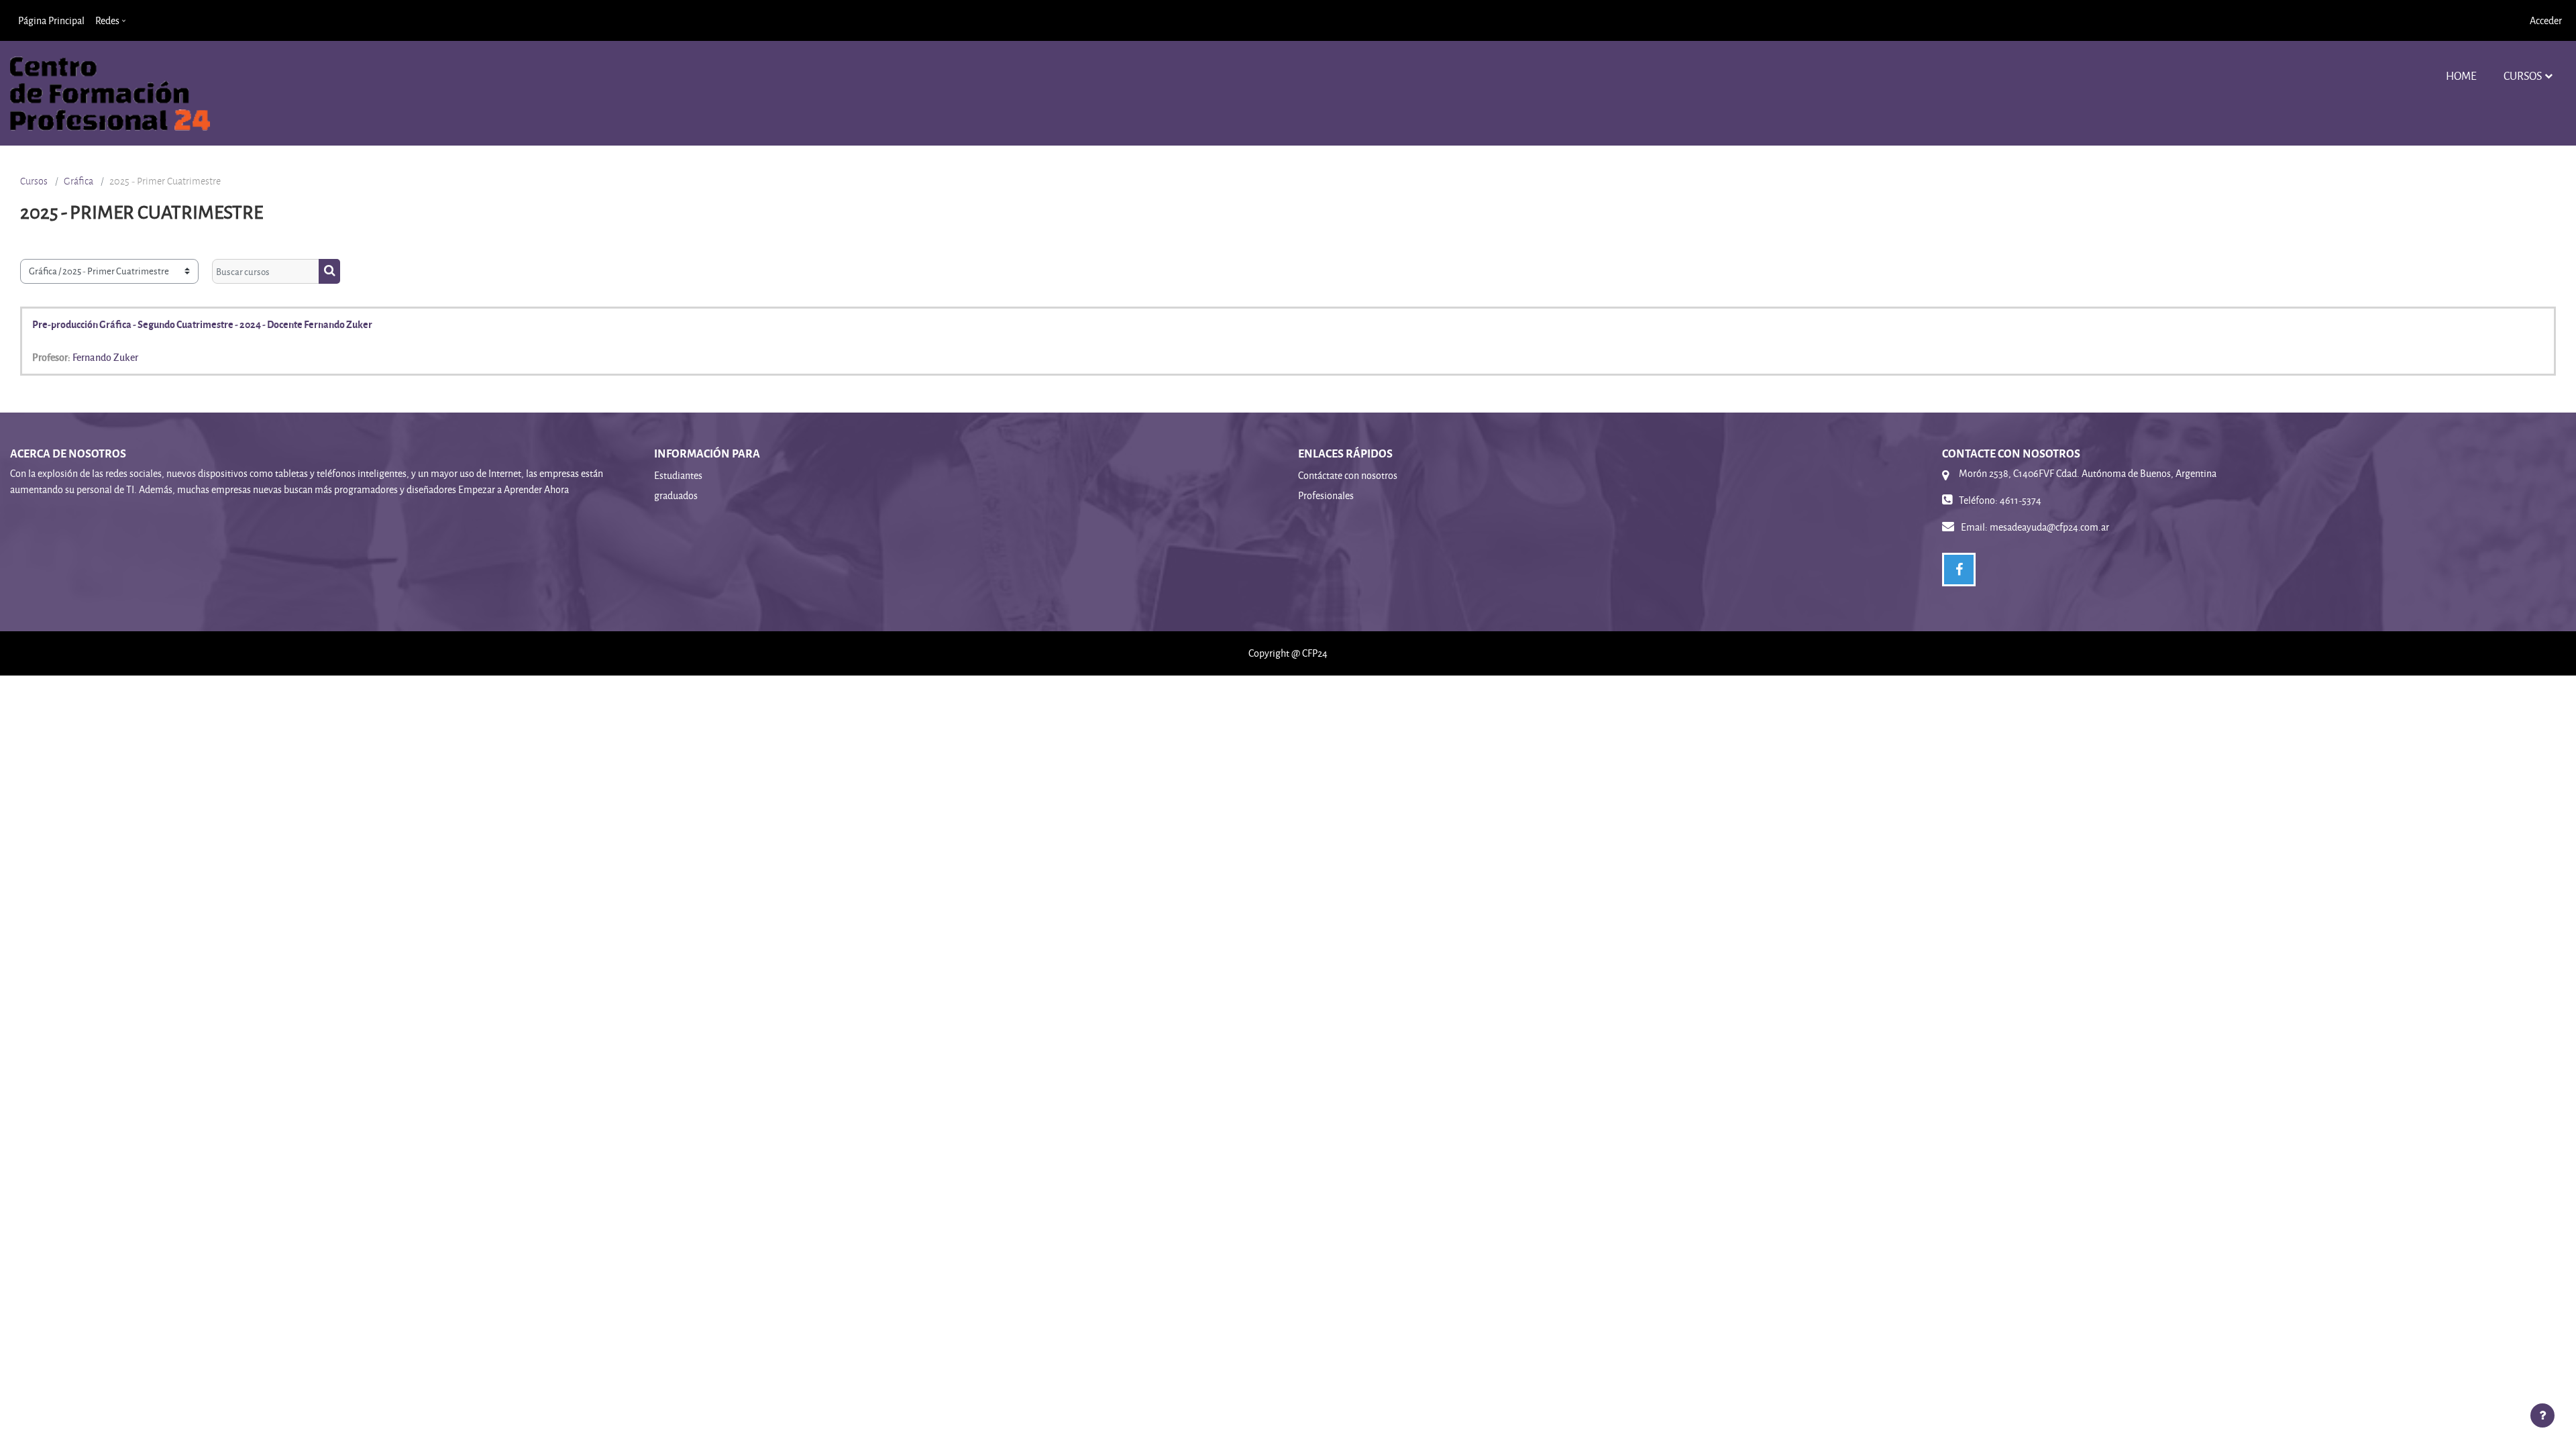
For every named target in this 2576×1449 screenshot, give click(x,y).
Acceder (2546, 20)
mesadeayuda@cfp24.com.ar (2049, 527)
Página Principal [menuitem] (51, 20)
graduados (676, 495)
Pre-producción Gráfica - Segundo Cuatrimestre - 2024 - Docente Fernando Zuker (202, 324)
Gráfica (78, 181)
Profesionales (1326, 495)
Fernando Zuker (105, 357)
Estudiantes (678, 475)
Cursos (2523, 75)
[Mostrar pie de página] (2542, 1415)
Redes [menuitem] (107, 20)
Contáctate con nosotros (1348, 475)
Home (2461, 75)
